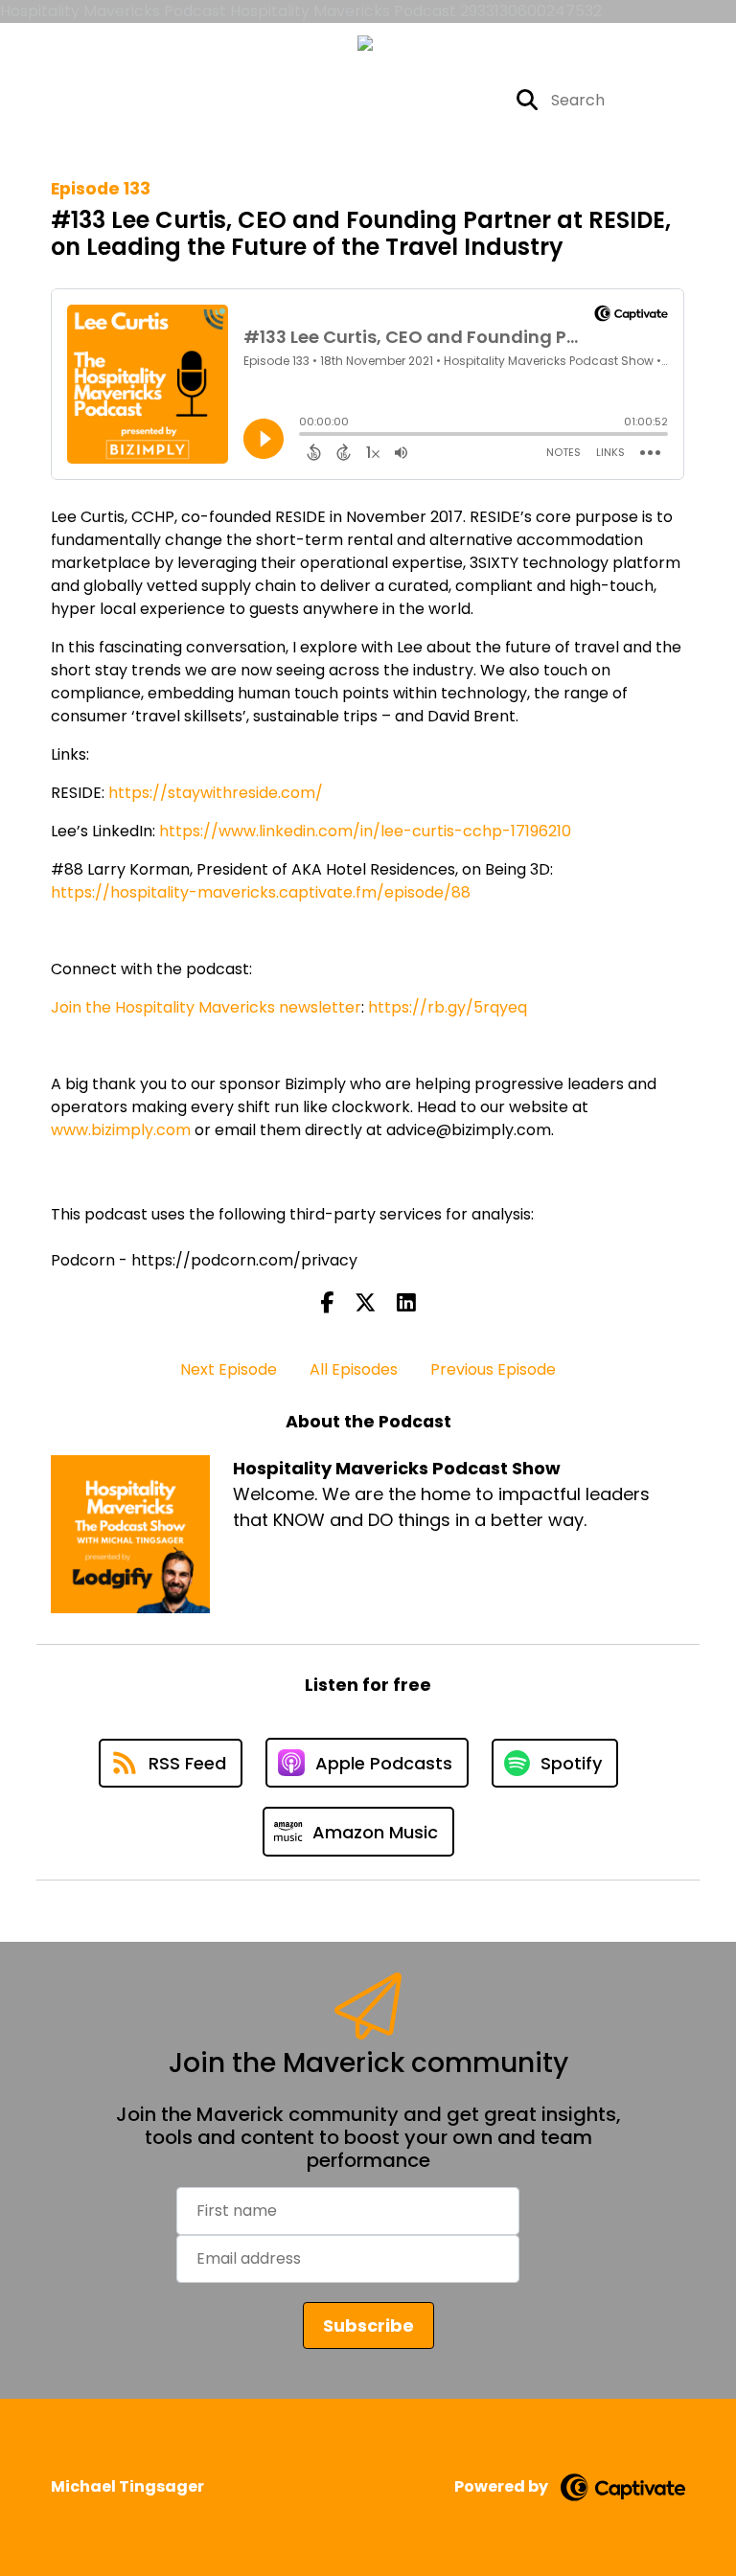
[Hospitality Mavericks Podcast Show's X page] (370, 100)
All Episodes (354, 1369)
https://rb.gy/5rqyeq (448, 1007)
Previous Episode (493, 1369)
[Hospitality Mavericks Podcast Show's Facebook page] (337, 100)
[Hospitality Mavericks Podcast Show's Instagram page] (416, 100)
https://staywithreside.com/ (216, 793)
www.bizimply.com (121, 1130)
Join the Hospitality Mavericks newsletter (206, 1007)
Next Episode (229, 1369)
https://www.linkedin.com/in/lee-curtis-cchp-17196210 (365, 831)
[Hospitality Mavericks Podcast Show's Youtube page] (464, 100)
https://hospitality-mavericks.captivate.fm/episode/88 (261, 892)
